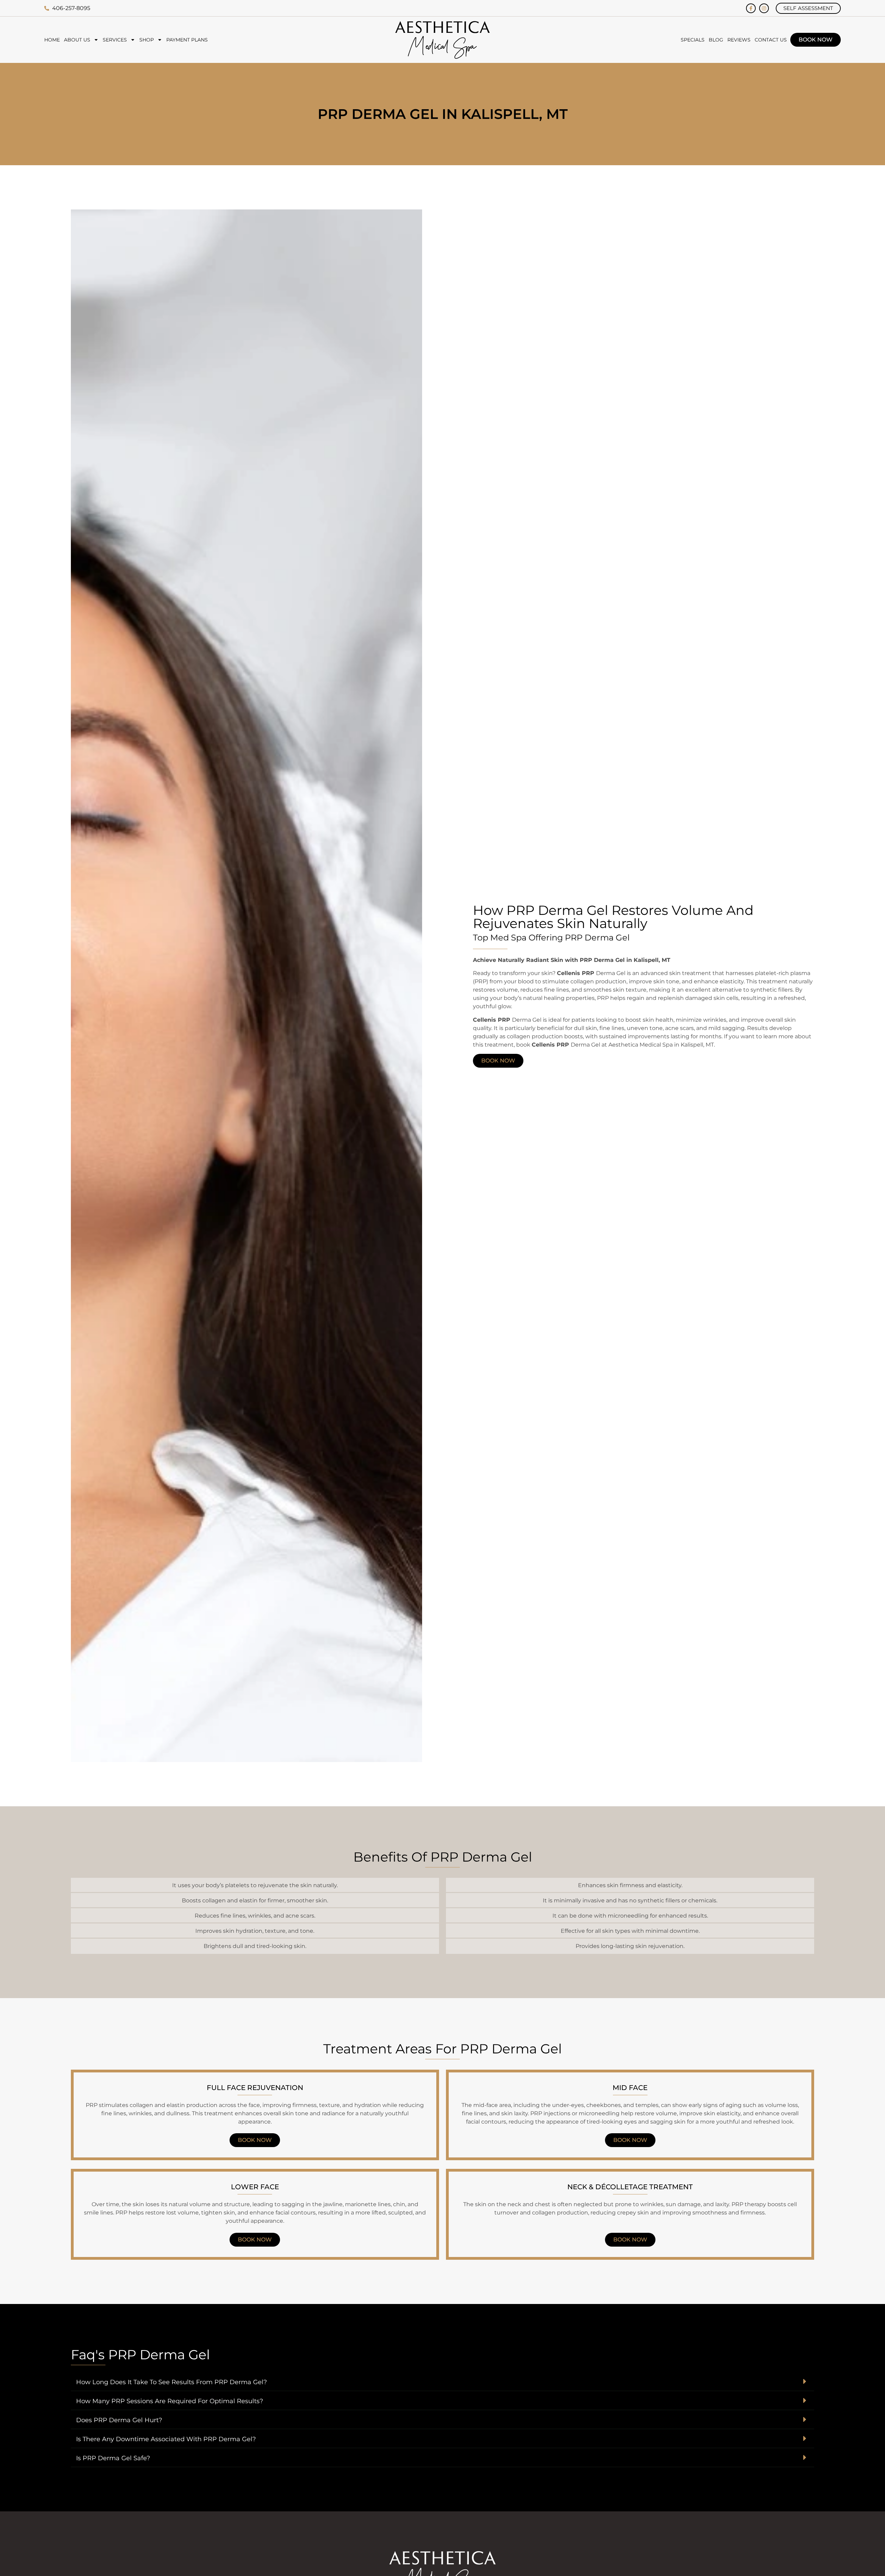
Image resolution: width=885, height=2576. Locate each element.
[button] (442, 2382)
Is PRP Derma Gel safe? (113, 2458)
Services (115, 40)
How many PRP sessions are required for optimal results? (170, 2401)
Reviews (739, 40)
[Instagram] (764, 8)
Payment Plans (187, 40)
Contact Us (771, 40)
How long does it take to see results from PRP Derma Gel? (171, 2382)
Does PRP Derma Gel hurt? (119, 2420)
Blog (716, 40)
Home (52, 40)
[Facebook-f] (751, 8)
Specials (693, 40)
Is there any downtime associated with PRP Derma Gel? (166, 2439)
